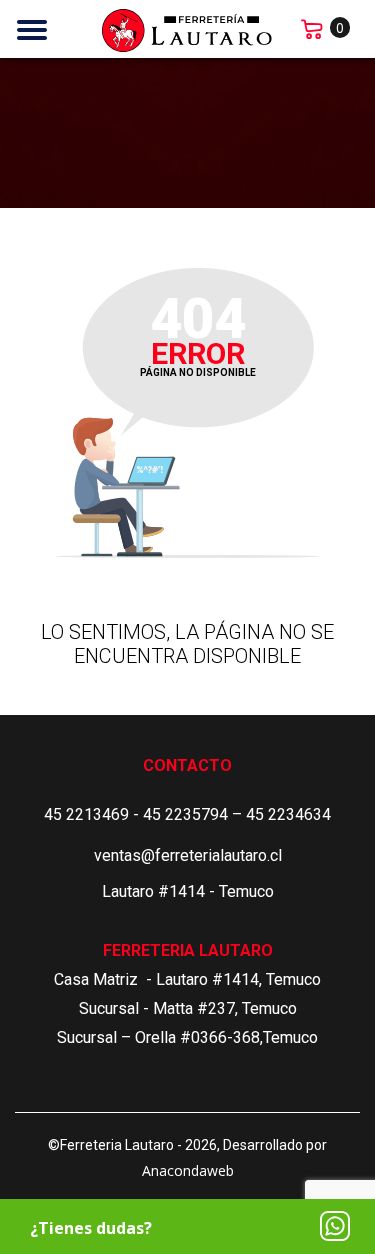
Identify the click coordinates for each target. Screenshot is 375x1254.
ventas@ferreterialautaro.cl (188, 855)
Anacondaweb (188, 1170)
